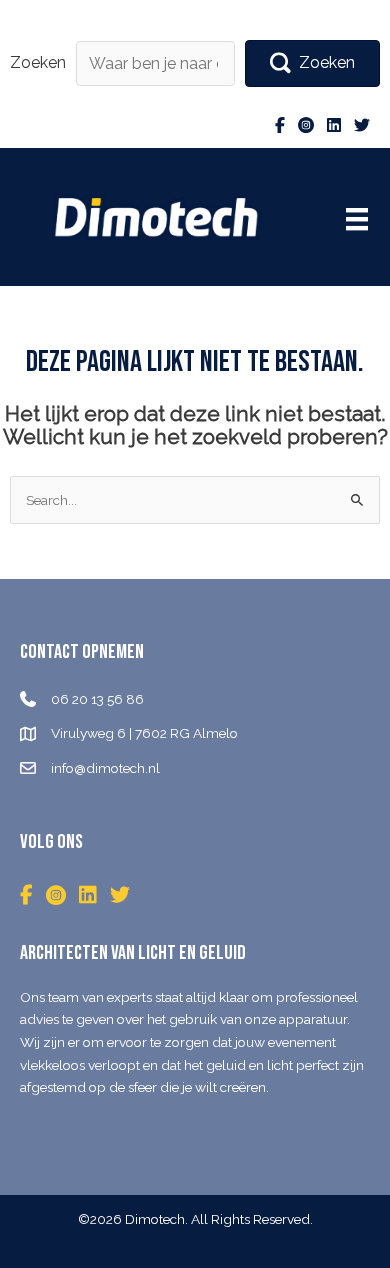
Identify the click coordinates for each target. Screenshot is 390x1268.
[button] (312, 63)
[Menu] (357, 219)
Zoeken (38, 62)
